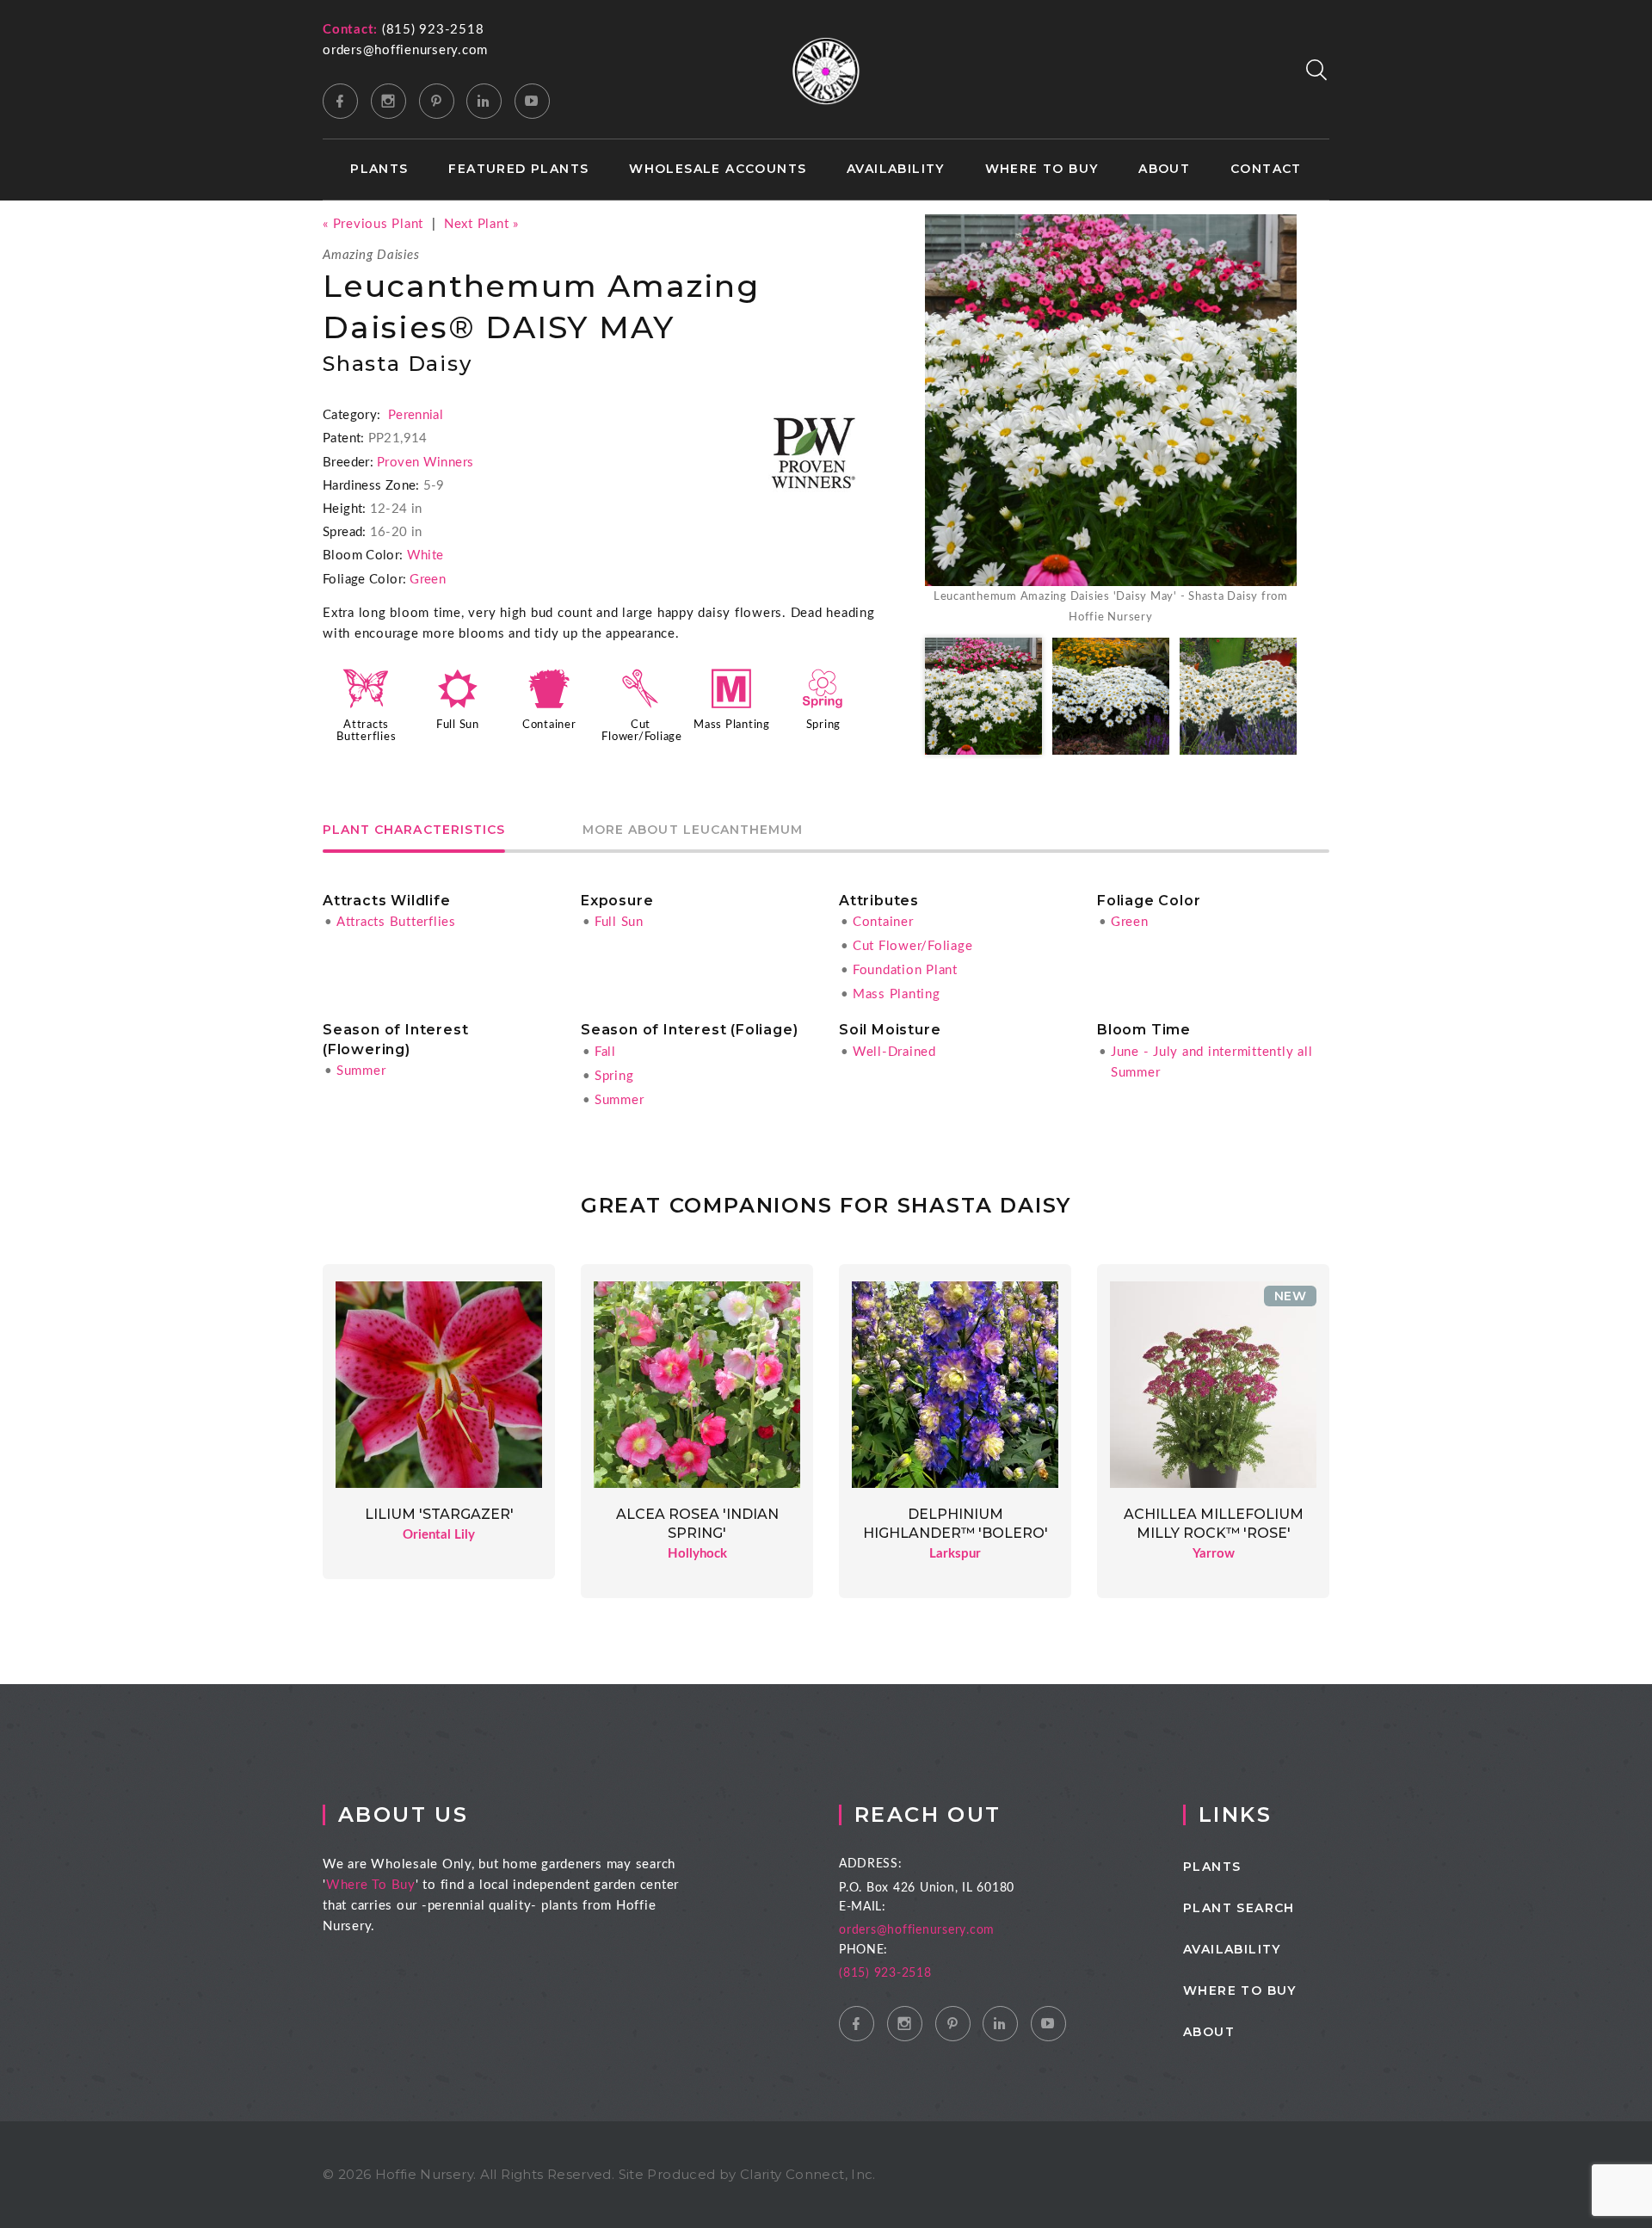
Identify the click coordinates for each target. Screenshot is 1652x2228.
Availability (896, 169)
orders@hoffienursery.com (405, 50)
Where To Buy (371, 1885)
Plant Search (1239, 1908)
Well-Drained (894, 1052)
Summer (361, 1071)
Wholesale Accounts (718, 169)
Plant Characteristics (414, 830)
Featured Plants (518, 169)
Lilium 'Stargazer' (439, 1514)
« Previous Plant (373, 224)
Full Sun (458, 725)
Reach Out (928, 1814)
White (425, 555)
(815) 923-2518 (433, 30)
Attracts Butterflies (396, 922)
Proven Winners (425, 463)
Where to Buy (1042, 169)
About (1164, 169)
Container (549, 725)
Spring (824, 725)
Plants (379, 169)
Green (428, 580)
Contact (1266, 169)
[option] (1111, 421)
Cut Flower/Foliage (913, 946)
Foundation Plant (905, 970)
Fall (605, 1052)
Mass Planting (732, 725)
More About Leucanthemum (693, 830)
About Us (403, 1814)
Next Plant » (481, 224)
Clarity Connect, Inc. (808, 2174)
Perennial (416, 415)
